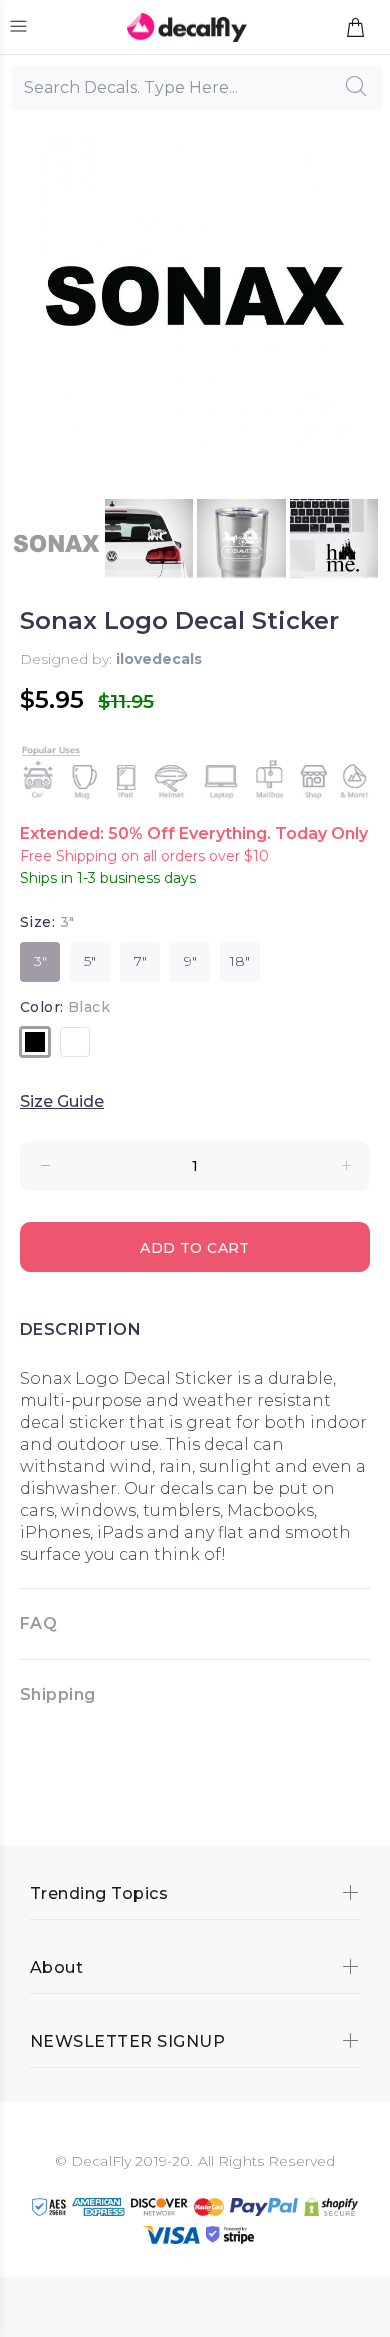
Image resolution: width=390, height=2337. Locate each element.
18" (240, 961)
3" (40, 961)
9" (190, 961)
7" (140, 961)
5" (90, 961)
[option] (56, 543)
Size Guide (62, 1101)
